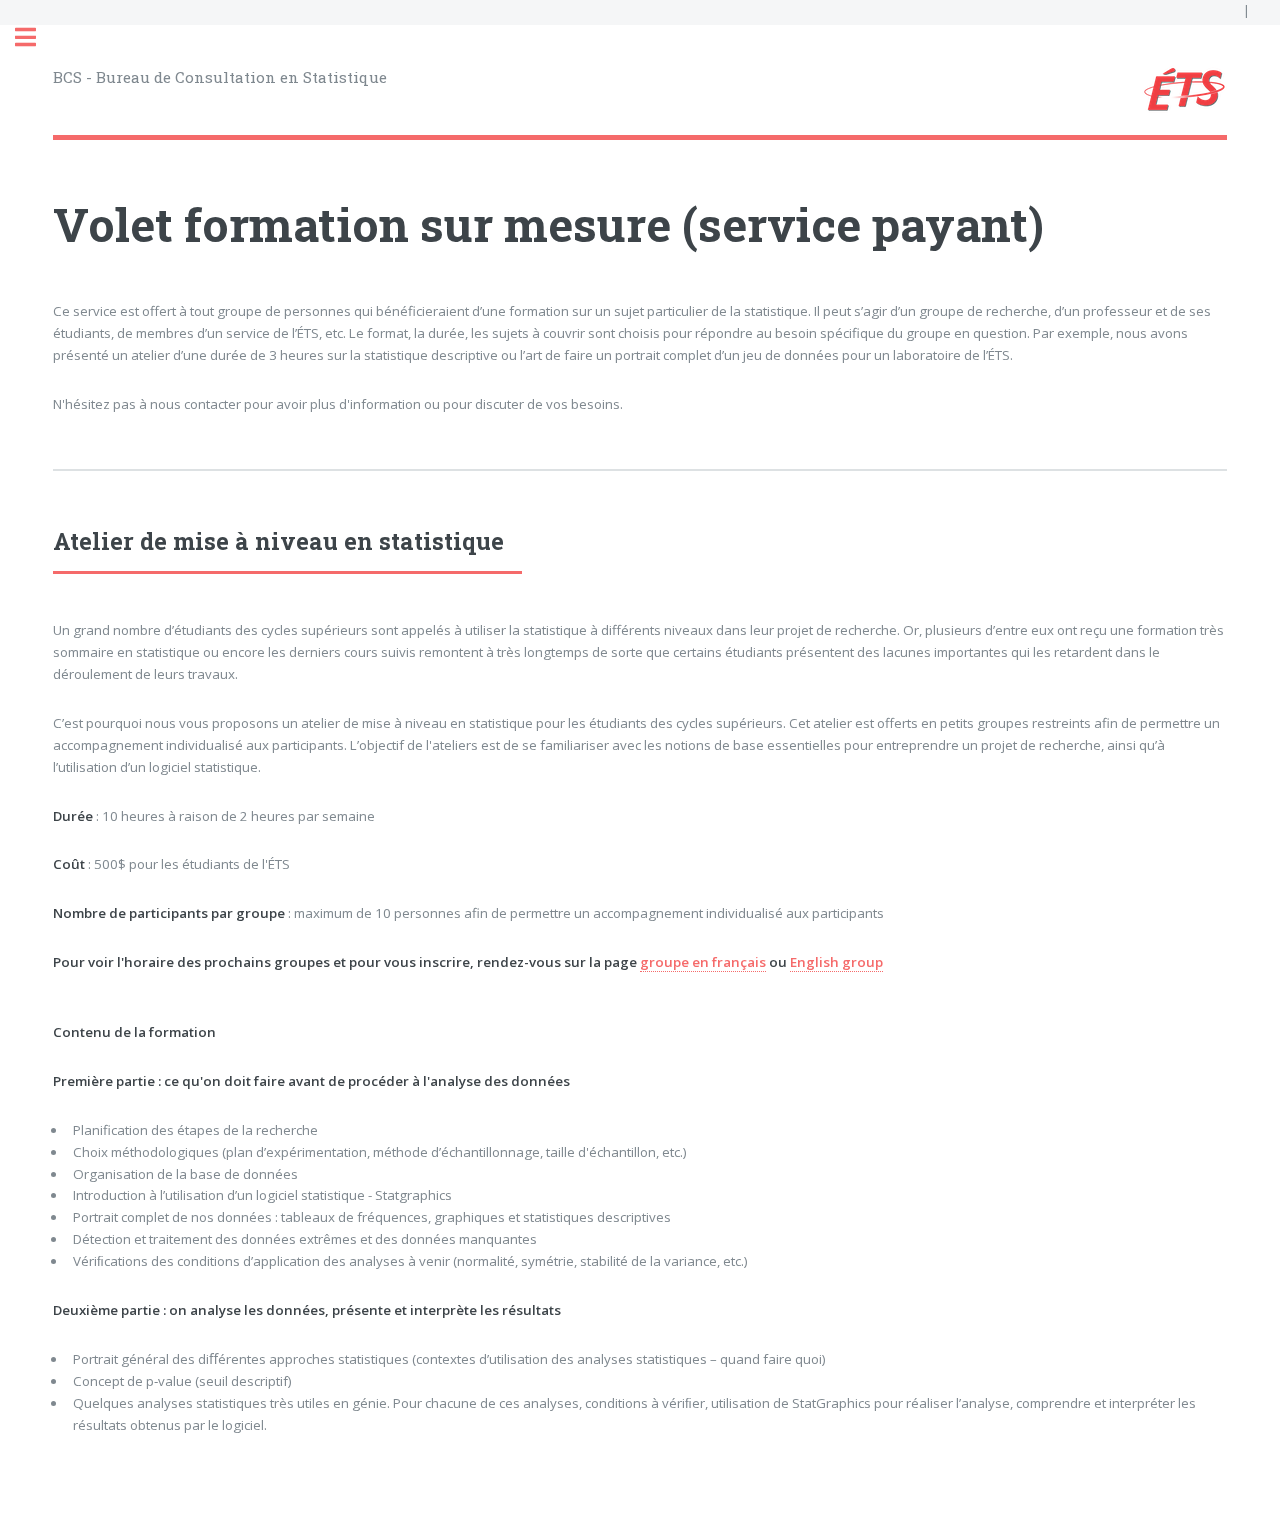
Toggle (36, 37)
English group (836, 962)
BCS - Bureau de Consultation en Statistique (220, 77)
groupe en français (703, 962)
